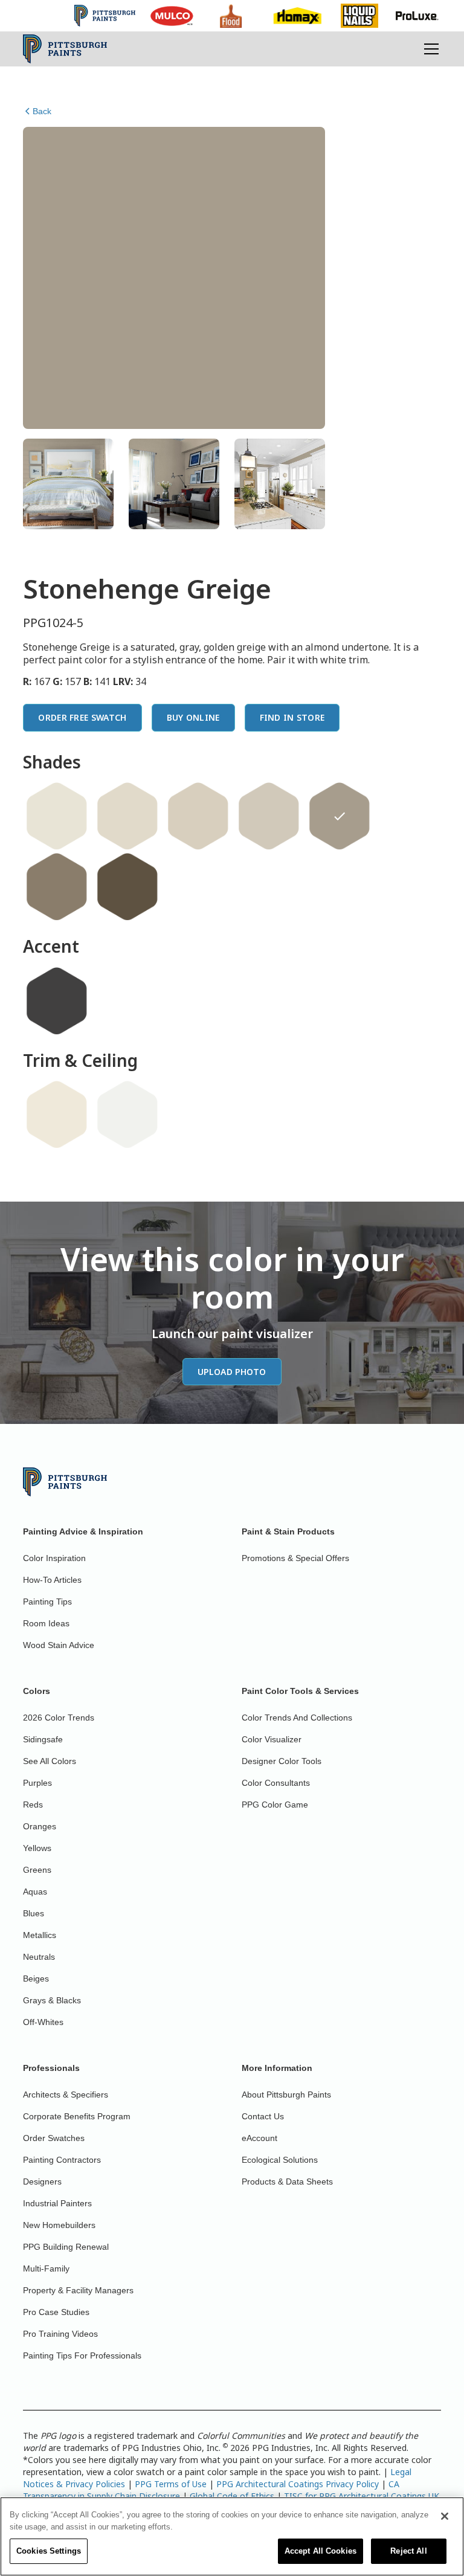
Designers (42, 2182)
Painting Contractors (62, 2160)
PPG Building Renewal (66, 2247)
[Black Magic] (57, 1001)
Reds (33, 1805)
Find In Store (292, 717)
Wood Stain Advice (59, 1645)
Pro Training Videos (60, 2334)
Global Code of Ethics (232, 2496)
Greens (37, 1870)
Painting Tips (47, 1602)
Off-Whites (43, 2022)
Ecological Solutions (280, 2160)
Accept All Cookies (321, 2551)
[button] (429, 49)
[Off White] (57, 816)
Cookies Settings (49, 2551)
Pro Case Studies (56, 2312)
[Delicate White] (127, 1115)
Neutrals (39, 1957)
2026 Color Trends (59, 1718)
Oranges (40, 1826)
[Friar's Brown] (127, 887)
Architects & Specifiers (66, 2095)
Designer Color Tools (282, 1761)
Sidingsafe (43, 1739)
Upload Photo (232, 1372)
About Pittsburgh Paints (286, 2095)
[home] (65, 49)
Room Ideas (46, 1623)
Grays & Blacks (52, 2000)
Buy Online (193, 717)
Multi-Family (46, 2268)
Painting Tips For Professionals (82, 2355)
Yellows (37, 1848)
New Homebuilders (59, 2225)
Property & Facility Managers (78, 2290)
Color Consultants (276, 1783)
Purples (37, 1783)
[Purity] (57, 1115)
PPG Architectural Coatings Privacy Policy (298, 2484)
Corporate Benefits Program (77, 2116)
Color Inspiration (54, 1558)
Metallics (40, 1935)
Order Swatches (54, 2138)
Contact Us (263, 2116)
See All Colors (50, 1761)
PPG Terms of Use (171, 2484)
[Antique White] (127, 816)
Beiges (36, 1979)
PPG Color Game (275, 1805)
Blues (34, 1913)
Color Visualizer (272, 1739)
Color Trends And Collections (297, 1718)
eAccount (259, 2138)
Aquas (35, 1892)
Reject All (408, 2551)
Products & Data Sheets (287, 2182)
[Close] (445, 2516)
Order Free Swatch (82, 717)
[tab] (68, 484)
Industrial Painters (57, 2203)
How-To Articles (52, 1580)
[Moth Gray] (269, 816)
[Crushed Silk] (198, 816)
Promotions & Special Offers (295, 1558)
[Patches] (57, 887)
